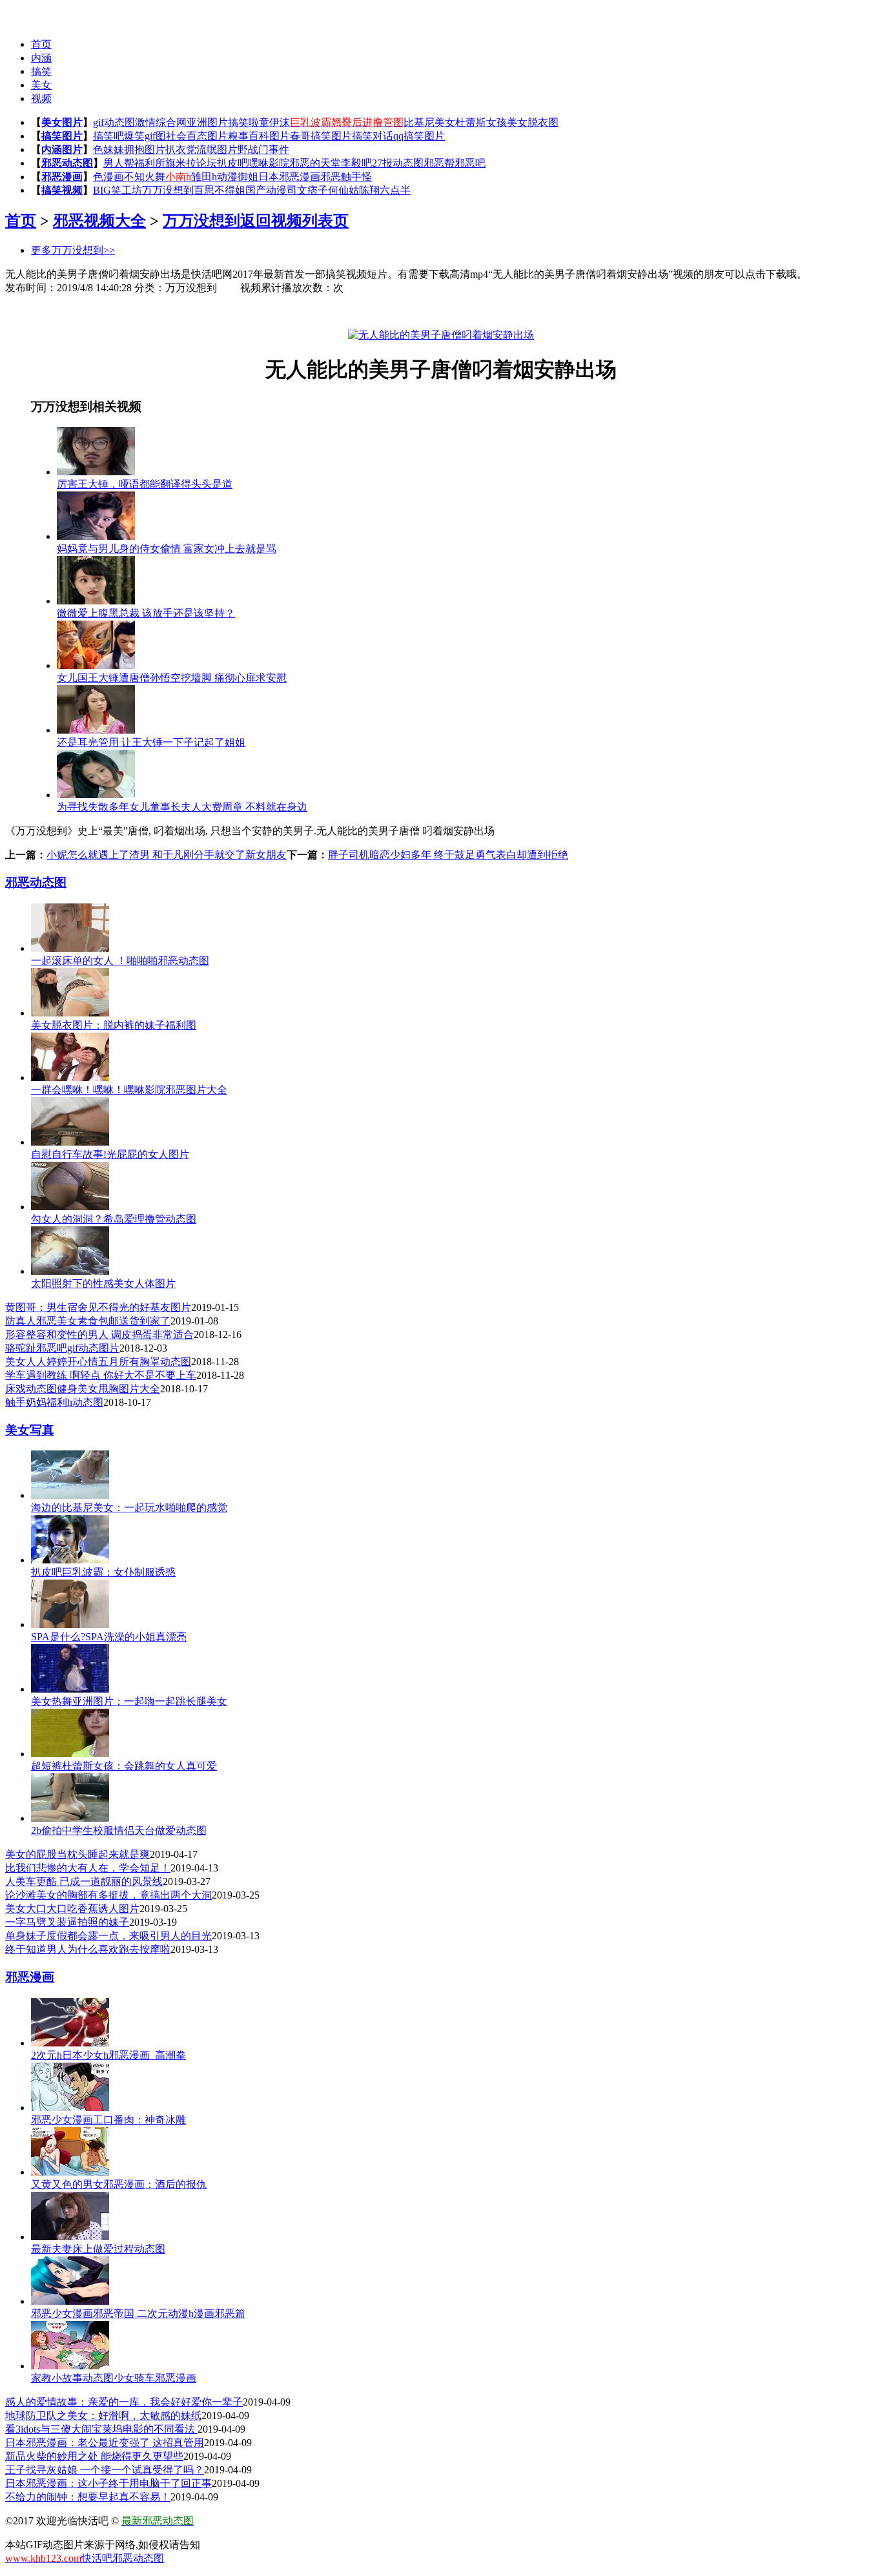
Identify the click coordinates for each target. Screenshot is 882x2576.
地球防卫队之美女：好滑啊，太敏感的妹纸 (103, 2416)
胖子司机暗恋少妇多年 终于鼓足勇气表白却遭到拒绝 (448, 855)
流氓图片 (217, 149)
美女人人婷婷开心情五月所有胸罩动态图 (98, 1362)
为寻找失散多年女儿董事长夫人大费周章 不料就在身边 (182, 807)
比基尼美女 (429, 122)
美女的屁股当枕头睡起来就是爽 (77, 1854)
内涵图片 (62, 149)
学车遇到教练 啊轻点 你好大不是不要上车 (101, 1375)
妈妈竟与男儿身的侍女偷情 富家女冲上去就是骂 (167, 549)
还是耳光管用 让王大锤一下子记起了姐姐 (151, 742)
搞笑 (41, 71)
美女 (41, 85)
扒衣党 (181, 149)
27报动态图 (398, 163)
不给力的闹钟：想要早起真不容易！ (88, 2497)
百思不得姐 (220, 190)
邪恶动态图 (67, 163)
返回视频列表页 (294, 221)
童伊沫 (274, 122)
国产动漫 (266, 190)
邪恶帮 (439, 163)
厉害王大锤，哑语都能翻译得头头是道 (145, 484)
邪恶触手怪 (346, 177)
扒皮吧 (232, 163)
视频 (41, 98)
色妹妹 (108, 149)
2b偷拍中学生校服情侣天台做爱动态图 (119, 1830)
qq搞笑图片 (419, 136)
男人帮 (119, 163)
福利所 (150, 163)
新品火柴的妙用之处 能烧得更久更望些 (94, 2456)
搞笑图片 (62, 136)
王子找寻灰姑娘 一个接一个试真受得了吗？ (105, 2470)
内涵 (41, 58)
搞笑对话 (373, 136)
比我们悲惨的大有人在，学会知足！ (88, 1868)
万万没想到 (168, 190)
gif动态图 (114, 122)
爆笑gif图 (145, 136)
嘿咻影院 (269, 163)
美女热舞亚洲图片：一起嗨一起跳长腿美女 (129, 1701)
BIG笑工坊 (118, 190)
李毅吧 (356, 163)
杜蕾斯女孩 (481, 122)
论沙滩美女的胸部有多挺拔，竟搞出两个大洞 (108, 1895)
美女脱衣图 (533, 122)
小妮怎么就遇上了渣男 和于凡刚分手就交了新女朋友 (167, 855)
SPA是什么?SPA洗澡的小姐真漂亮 (109, 1637)
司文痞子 (307, 190)
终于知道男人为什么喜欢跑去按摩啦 (88, 1949)
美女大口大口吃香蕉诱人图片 (72, 1909)
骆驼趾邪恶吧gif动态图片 (62, 1348)
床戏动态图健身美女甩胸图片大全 (83, 1389)
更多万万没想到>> (73, 250)
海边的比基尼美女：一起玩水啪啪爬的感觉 (129, 1508)
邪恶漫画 (62, 177)
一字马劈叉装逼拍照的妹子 (67, 1922)
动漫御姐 (238, 177)
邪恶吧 (470, 163)
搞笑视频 (62, 190)
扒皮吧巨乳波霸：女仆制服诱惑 (103, 1572)
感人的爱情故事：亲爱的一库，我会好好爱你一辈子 (124, 2402)
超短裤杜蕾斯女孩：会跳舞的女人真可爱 (124, 1766)
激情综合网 (161, 122)
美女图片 (62, 122)
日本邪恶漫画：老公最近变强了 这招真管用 (105, 2443)
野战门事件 (263, 149)
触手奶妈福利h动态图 (54, 1402)
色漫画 (108, 177)
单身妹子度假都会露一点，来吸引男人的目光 (108, 1936)
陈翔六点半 (385, 190)
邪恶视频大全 (99, 221)
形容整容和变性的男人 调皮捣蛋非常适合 (99, 1334)
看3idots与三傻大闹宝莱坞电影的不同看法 (101, 2429)
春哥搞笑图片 (321, 136)
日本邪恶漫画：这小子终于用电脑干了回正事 (108, 2483)
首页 (41, 44)
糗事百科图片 (259, 136)
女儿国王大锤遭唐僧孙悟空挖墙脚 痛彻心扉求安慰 (172, 678)
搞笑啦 (243, 122)
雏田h (204, 177)
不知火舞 (145, 177)
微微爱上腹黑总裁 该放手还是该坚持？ (146, 613)
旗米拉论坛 (191, 163)
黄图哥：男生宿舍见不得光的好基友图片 (98, 1307)
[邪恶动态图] (31, 13)
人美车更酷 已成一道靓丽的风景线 (84, 1881)
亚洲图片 (207, 122)
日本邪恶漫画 (289, 177)
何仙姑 (344, 190)
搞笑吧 (108, 136)
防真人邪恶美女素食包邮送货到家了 (88, 1321)
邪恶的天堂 (315, 163)
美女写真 (30, 1430)
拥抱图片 (145, 149)
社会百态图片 (197, 136)
